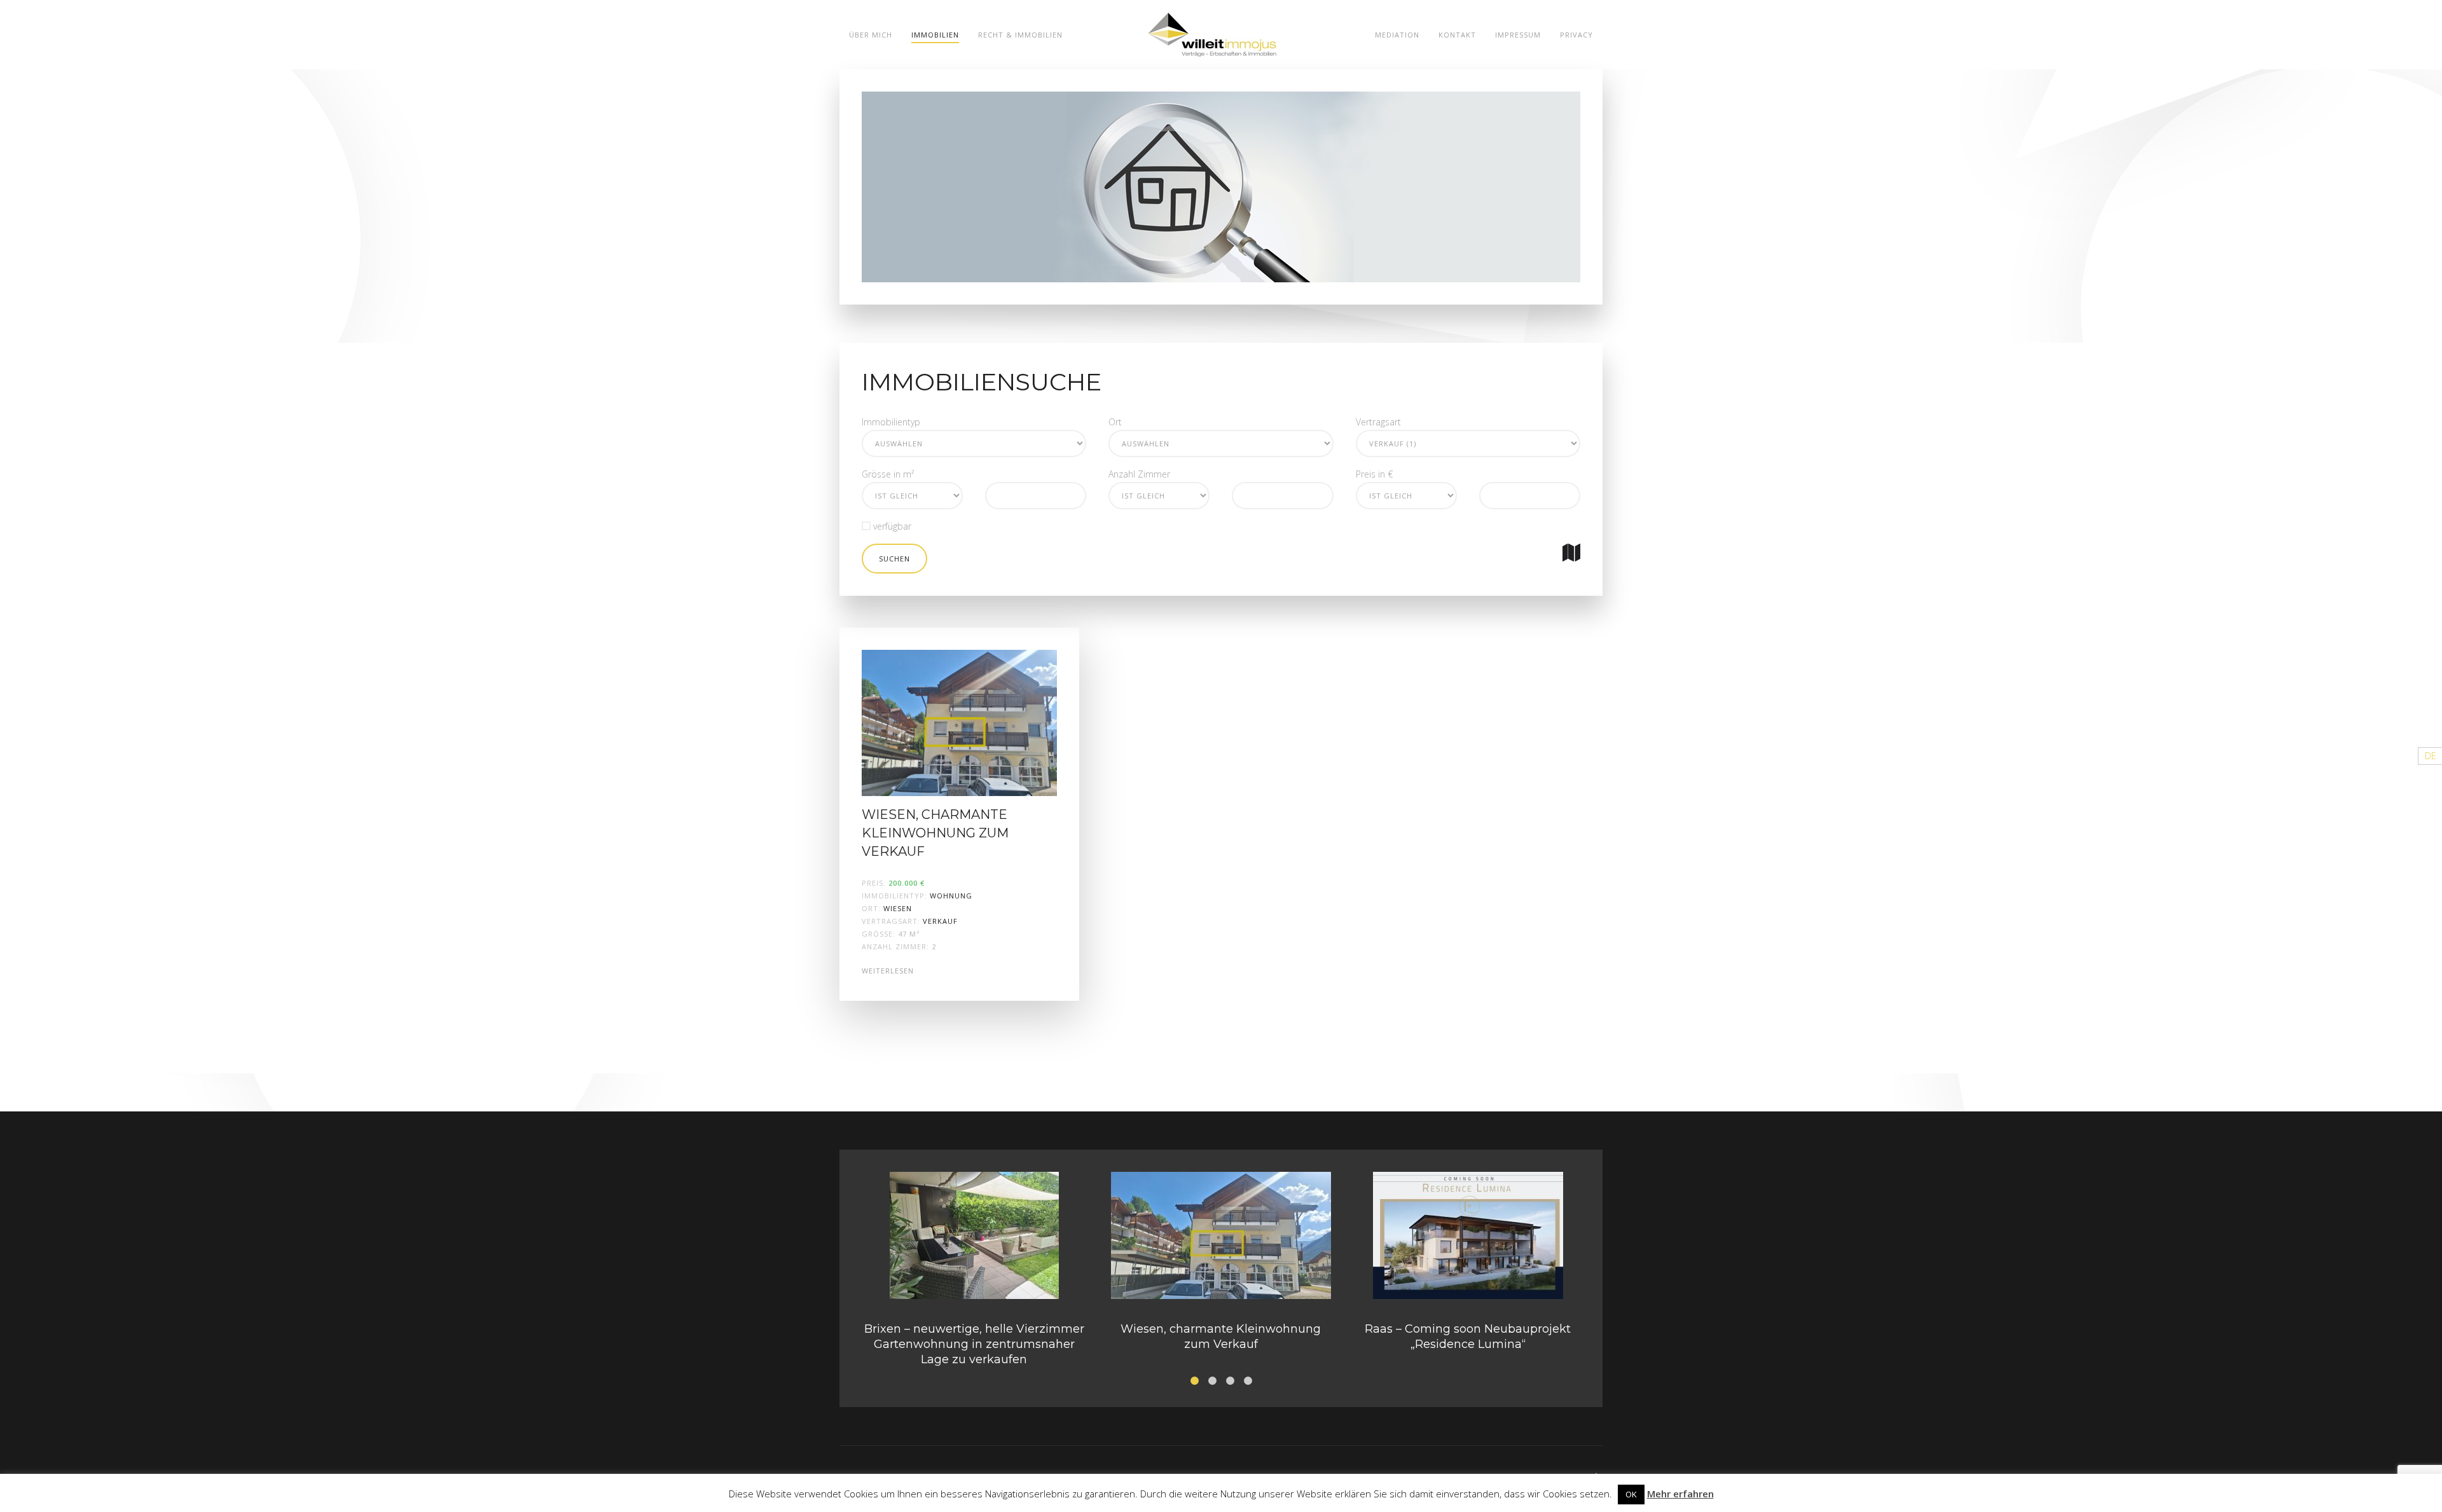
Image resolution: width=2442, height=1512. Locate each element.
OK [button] (1631, 1494)
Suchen (894, 559)
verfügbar (891, 526)
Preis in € (1374, 474)
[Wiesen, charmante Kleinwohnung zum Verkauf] (959, 722)
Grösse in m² (888, 474)
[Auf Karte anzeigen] (1571, 553)
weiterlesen (888, 971)
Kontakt (1457, 35)
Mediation (1397, 35)
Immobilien (935, 35)
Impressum (1518, 35)
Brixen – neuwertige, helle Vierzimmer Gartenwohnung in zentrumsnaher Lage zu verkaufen (974, 1344)
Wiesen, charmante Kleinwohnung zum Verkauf (935, 833)
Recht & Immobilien (1020, 35)
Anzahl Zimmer (1139, 474)
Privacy (1576, 35)
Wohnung (951, 896)
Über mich (871, 35)
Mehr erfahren (1680, 1494)
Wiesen (898, 908)
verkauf (940, 921)
